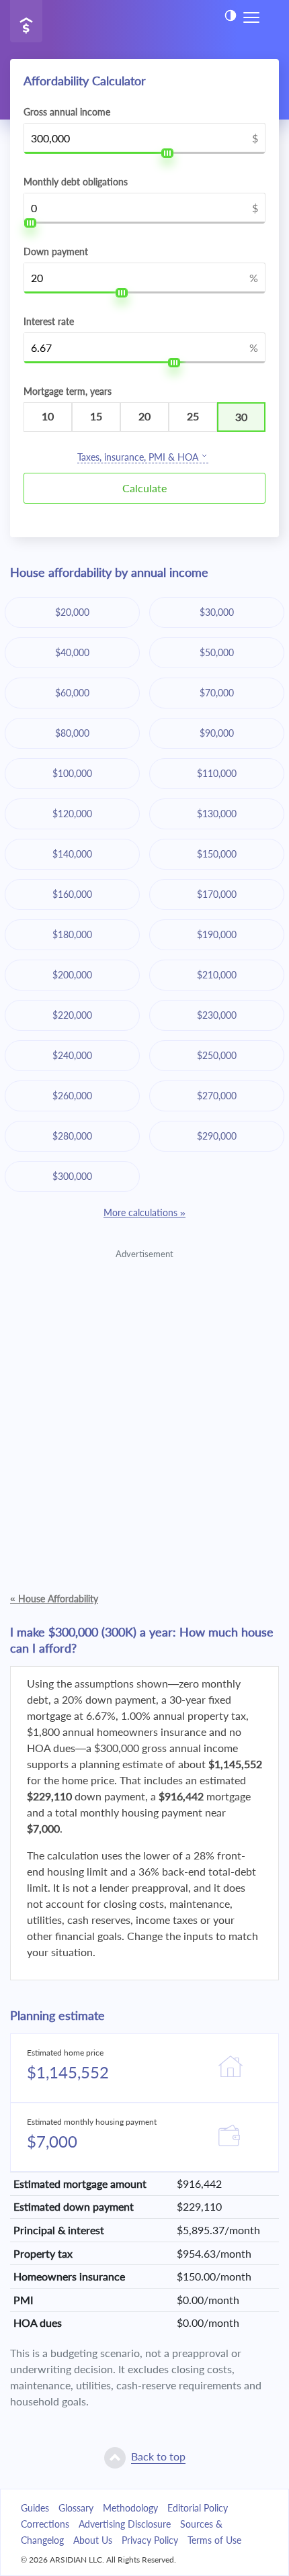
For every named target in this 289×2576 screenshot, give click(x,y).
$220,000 (72, 1015)
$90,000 (217, 733)
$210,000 (217, 975)
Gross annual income (67, 112)
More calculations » (144, 1212)
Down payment (56, 252)
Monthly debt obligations (76, 182)
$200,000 (72, 975)
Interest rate (49, 322)
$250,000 (217, 1055)
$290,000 (217, 1136)
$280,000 (72, 1136)
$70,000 (217, 693)
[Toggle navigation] (251, 16)
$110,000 (217, 773)
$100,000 (72, 773)
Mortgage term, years (68, 392)
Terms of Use (214, 2540)
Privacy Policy (150, 2540)
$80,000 (72, 733)
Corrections (45, 2524)
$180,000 (72, 934)
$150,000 (217, 854)
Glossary (76, 2508)
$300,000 (72, 1176)
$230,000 (217, 1015)
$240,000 (72, 1055)
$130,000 (217, 814)
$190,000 (217, 934)
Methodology (130, 2508)
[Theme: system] (231, 15)
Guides (35, 2508)
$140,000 (72, 854)
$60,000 (72, 693)
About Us (93, 2540)
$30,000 (217, 612)
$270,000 (217, 1096)
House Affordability (54, 1599)
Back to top (158, 2456)
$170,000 (217, 894)
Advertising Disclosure (125, 2524)
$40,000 (72, 652)
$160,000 (72, 894)
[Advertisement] (144, 1406)
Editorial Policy (198, 2508)
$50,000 (217, 652)
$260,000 (72, 1096)
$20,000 (72, 612)
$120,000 (72, 814)
